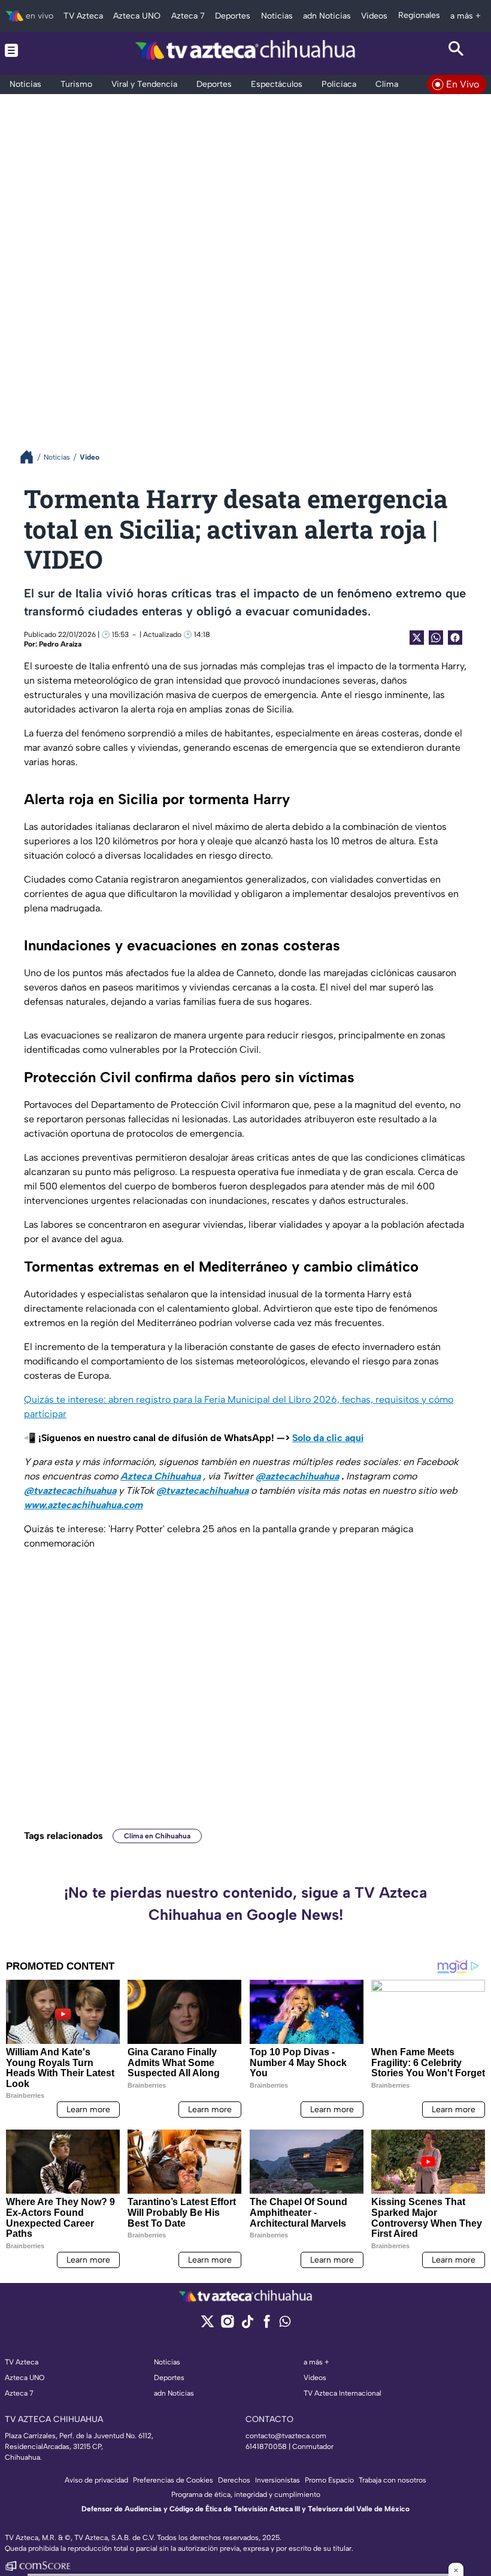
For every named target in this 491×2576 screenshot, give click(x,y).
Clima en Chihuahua (157, 1836)
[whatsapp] (285, 2324)
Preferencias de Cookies (173, 2480)
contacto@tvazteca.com (286, 2436)
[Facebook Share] (455, 638)
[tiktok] (247, 2325)
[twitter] (207, 2325)
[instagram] (227, 2325)
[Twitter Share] (417, 638)
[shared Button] (436, 638)
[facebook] (267, 2325)
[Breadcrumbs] (31, 457)
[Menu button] (34, 50)
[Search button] (457, 50)
